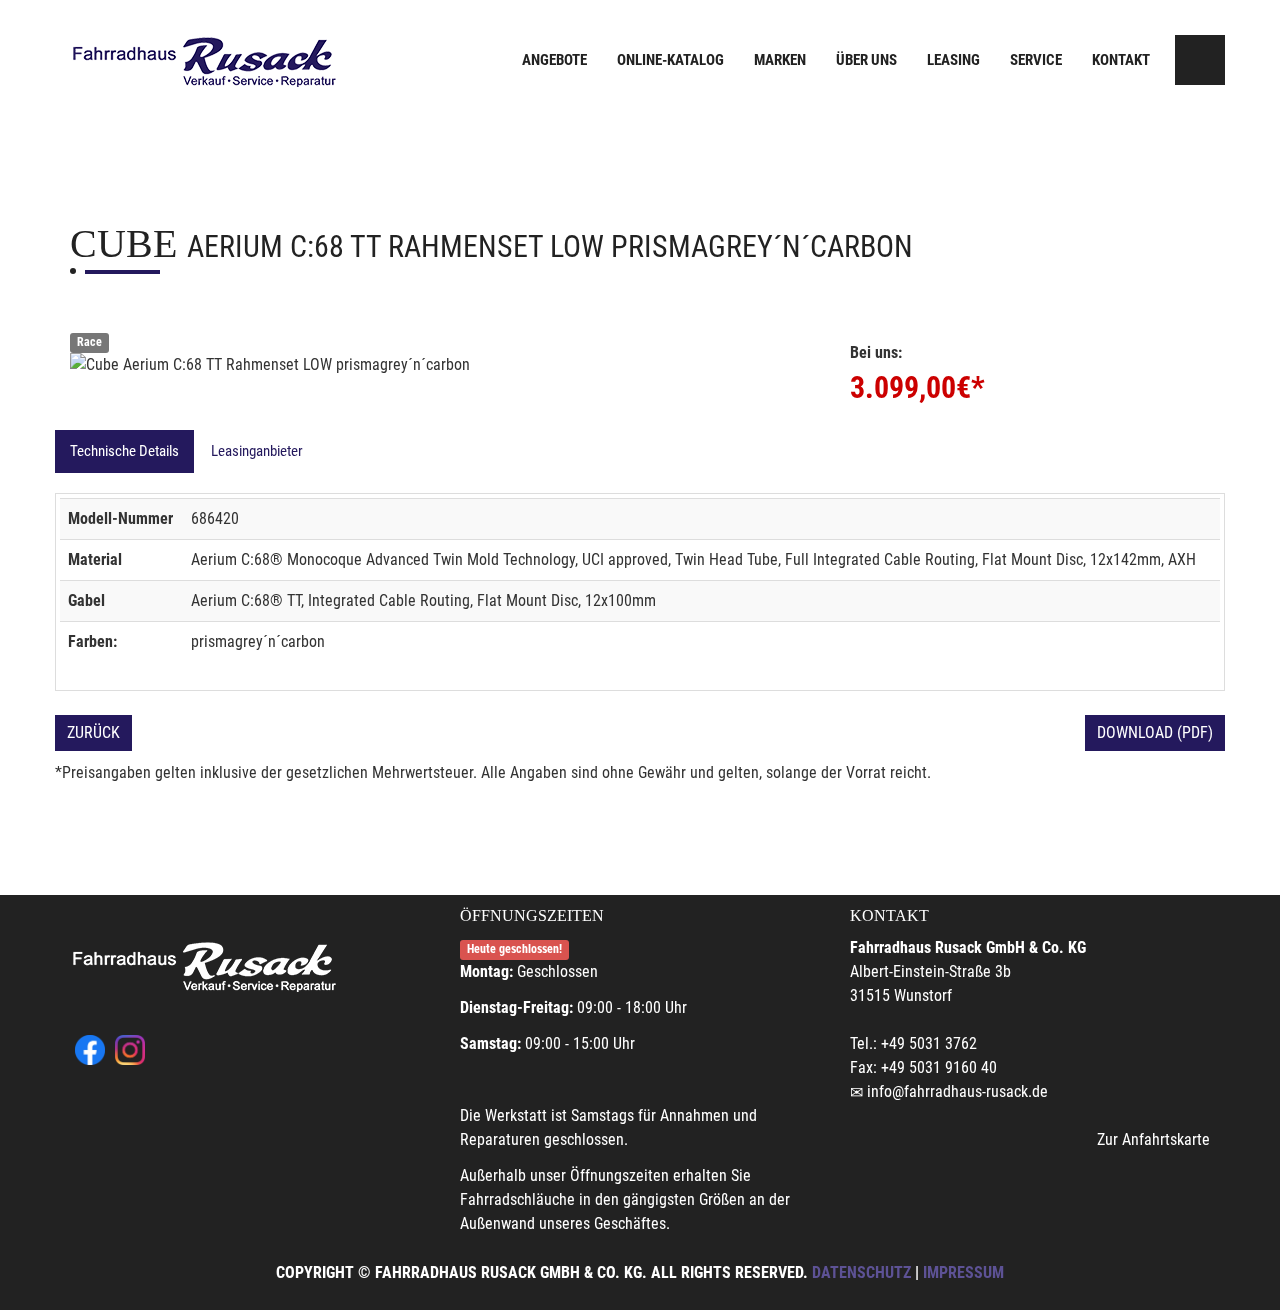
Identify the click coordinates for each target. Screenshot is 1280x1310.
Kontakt (1121, 60)
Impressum (963, 1272)
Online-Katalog (670, 60)
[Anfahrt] (1200, 60)
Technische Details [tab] (124, 451)
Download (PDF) (1155, 732)
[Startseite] (205, 62)
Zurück (93, 732)
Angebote (554, 60)
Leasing (953, 60)
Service (1036, 60)
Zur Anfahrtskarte (1153, 1139)
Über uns (866, 60)
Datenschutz (861, 1272)
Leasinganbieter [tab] (257, 451)
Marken (780, 60)
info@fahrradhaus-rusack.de (957, 1091)
